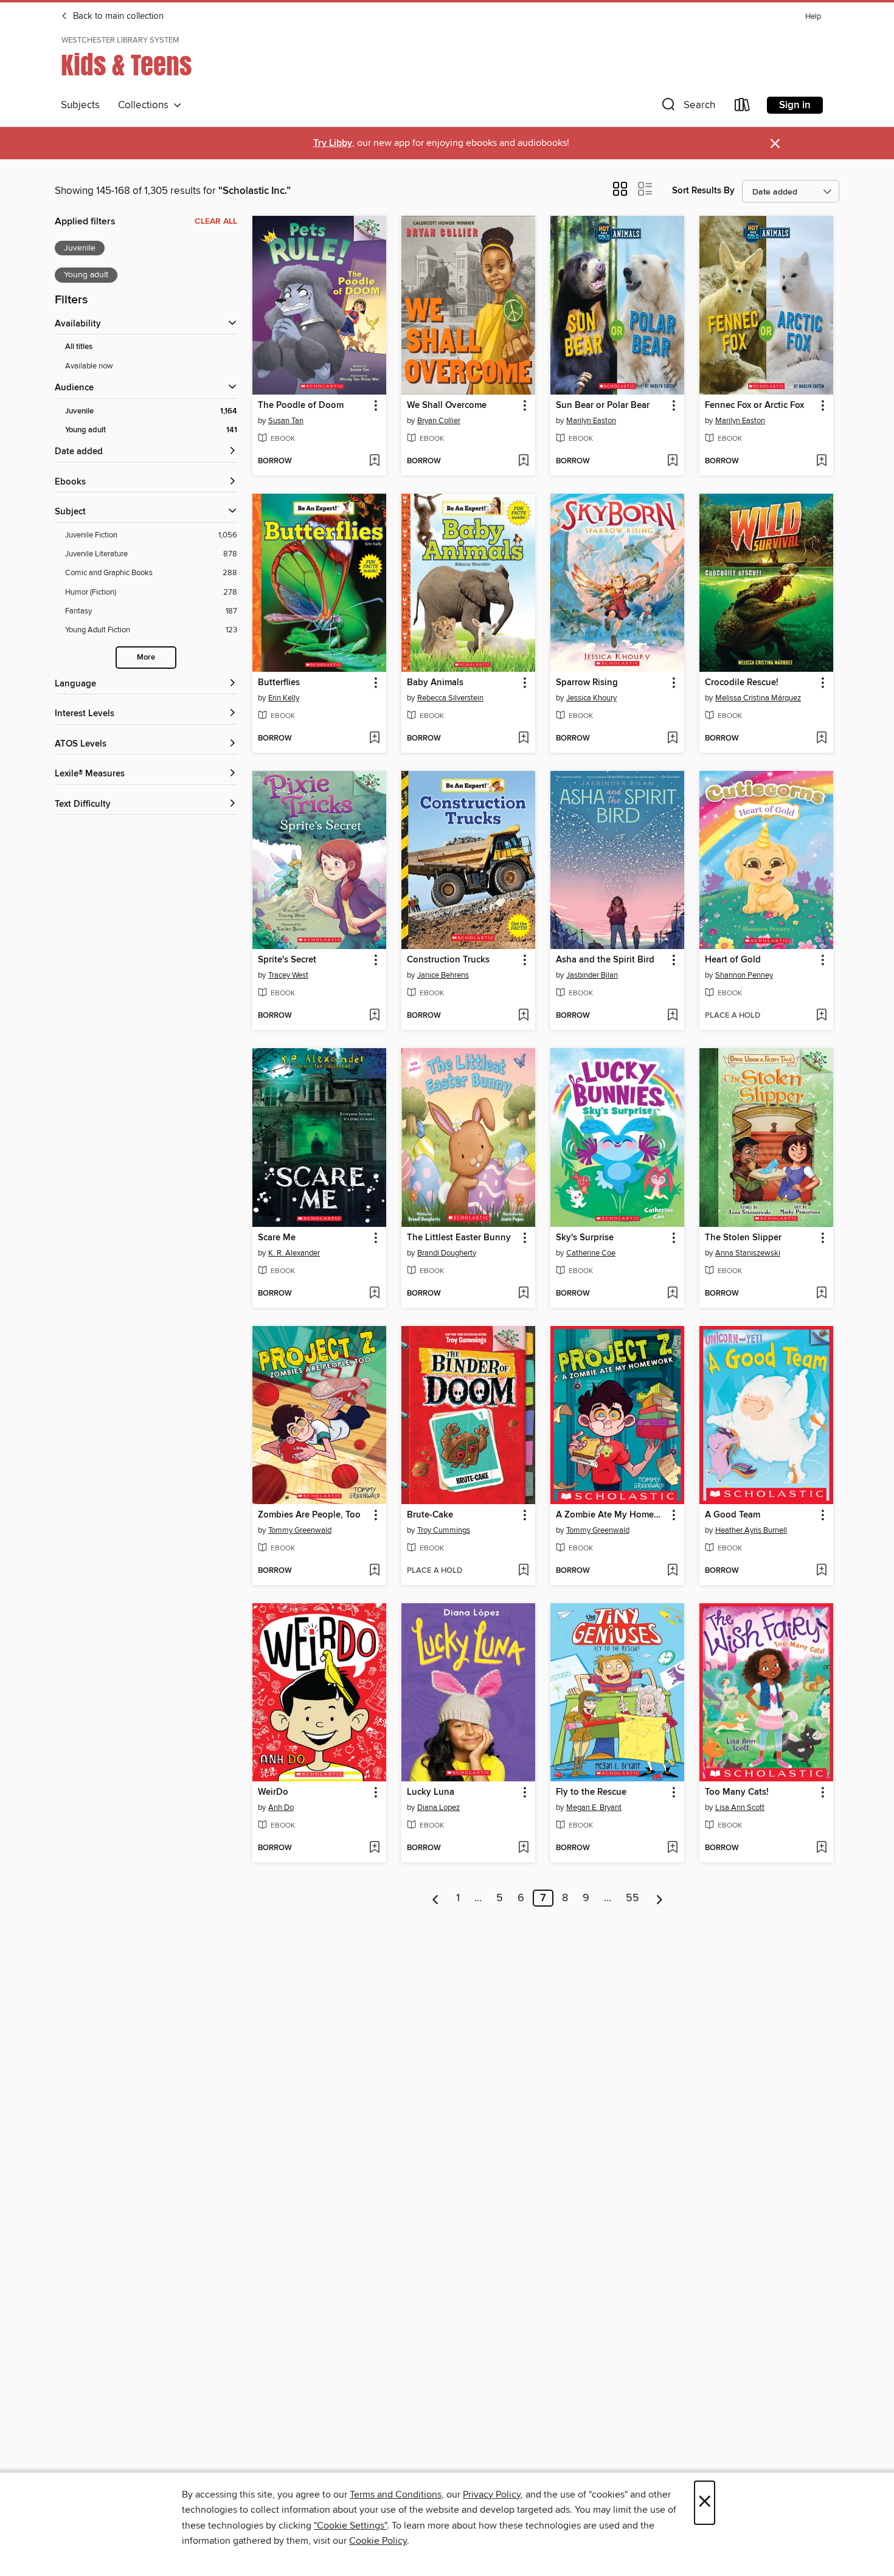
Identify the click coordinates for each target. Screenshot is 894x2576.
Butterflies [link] (279, 683)
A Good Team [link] (733, 1515)
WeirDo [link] (273, 1792)
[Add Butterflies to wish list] (374, 739)
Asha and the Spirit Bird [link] (605, 960)
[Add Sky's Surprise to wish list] (672, 1294)
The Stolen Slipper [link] (743, 1238)
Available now (89, 366)
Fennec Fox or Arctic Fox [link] (754, 406)
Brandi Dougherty (447, 1253)
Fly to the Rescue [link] (591, 1792)
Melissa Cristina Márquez (758, 698)
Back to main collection (117, 16)
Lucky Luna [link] (431, 1792)
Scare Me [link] (277, 1238)
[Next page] (660, 1898)
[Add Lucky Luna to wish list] (523, 1848)
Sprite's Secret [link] (287, 960)
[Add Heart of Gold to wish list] (821, 1016)
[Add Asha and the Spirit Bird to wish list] (672, 1016)
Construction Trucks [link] (448, 960)
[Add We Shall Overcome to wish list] (523, 461)
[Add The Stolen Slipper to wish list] (821, 1294)
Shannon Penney (744, 975)
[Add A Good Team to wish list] (821, 1571)
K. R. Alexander (294, 1253)
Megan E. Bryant (594, 1808)
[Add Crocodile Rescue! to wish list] (821, 739)
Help (813, 17)
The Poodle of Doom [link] (301, 406)
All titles (79, 347)
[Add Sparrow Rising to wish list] (672, 739)
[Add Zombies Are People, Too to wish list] (374, 1571)
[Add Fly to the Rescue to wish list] (672, 1848)
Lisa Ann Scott (740, 1808)
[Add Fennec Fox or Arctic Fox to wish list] (821, 461)
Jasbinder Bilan (592, 975)
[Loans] (743, 107)
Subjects (80, 105)
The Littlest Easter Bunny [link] (459, 1238)
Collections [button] (146, 105)
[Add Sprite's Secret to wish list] (374, 1016)
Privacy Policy (492, 2495)
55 (632, 1898)
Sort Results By (703, 191)
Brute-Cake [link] (430, 1515)
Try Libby (333, 143)
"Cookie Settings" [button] (350, 2526)
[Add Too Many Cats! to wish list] (821, 1848)
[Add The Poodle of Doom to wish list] (374, 461)
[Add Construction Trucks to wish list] (523, 1016)
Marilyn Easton (591, 421)
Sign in (795, 105)
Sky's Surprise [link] (585, 1238)
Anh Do (281, 1808)
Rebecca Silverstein (450, 698)
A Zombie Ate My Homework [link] (612, 1515)
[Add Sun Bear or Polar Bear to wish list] (672, 461)
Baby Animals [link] (435, 683)
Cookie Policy (378, 2541)
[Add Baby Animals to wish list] (523, 739)
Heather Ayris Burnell (751, 1530)
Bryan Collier (439, 421)
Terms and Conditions (396, 2495)
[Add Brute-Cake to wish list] (523, 1571)
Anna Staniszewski (748, 1253)
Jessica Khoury (591, 698)
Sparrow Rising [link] (587, 683)
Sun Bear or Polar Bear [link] (603, 406)
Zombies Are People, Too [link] (309, 1515)
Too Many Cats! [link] (737, 1792)
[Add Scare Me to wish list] (374, 1294)
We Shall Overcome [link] (447, 406)
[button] (687, 107)
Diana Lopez (438, 1808)
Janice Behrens (443, 975)
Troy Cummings (444, 1530)
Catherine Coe (591, 1253)
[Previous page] (436, 1898)
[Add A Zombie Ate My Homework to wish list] (672, 1571)
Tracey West (288, 975)
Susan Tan (286, 421)
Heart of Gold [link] (733, 960)
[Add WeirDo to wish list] (374, 1848)
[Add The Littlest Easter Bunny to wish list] (523, 1294)
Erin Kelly (284, 698)
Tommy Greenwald (300, 1530)
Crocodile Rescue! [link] (742, 683)
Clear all (216, 221)
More (146, 658)
